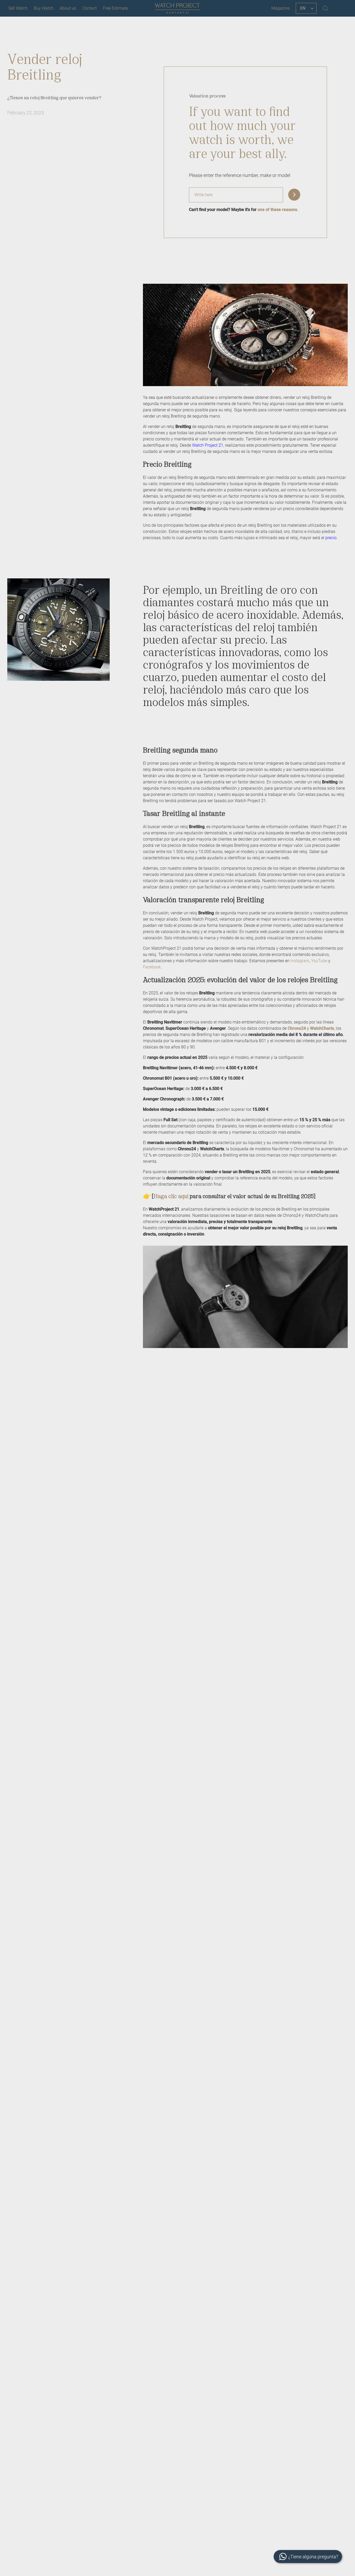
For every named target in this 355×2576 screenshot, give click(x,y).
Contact (90, 8)
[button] (294, 195)
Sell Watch (18, 8)
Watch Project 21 (208, 445)
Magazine (280, 8)
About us (68, 8)
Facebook (152, 967)
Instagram (300, 961)
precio (331, 538)
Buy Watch (44, 8)
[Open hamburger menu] (340, 8)
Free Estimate (115, 8)
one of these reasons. (278, 210)
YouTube (319, 961)
